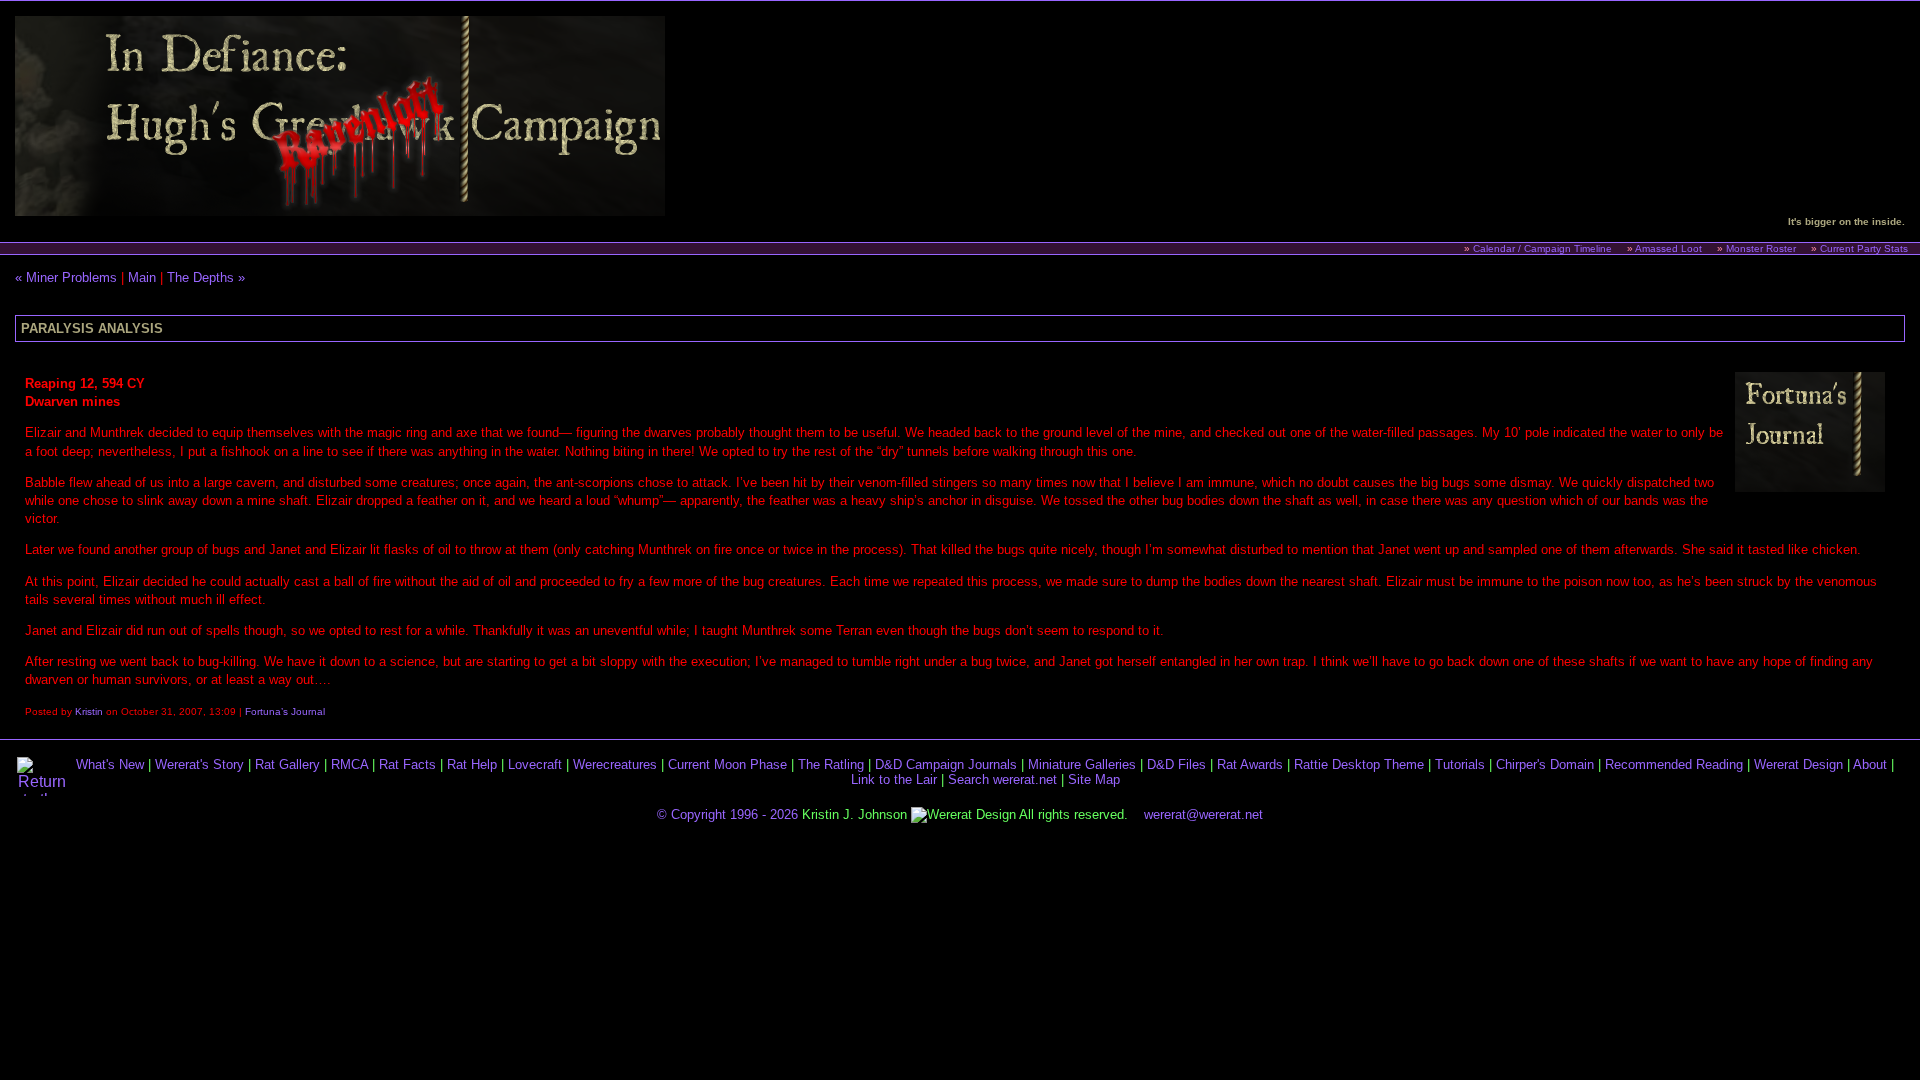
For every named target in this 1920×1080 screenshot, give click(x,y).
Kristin (89, 711)
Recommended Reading (1674, 764)
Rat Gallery (287, 764)
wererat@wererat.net (1203, 814)
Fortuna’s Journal (285, 711)
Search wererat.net (1002, 779)
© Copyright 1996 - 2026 (727, 814)
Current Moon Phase (727, 764)
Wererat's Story (199, 764)
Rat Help (472, 764)
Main (142, 277)
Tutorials (1460, 764)
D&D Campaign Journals (946, 764)
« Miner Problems (66, 277)
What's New (110, 764)
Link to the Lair (894, 779)
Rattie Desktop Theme (1359, 764)
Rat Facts (407, 764)
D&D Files (1176, 764)
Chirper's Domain (1545, 764)
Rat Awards (1250, 764)
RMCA (349, 764)
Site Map (1094, 779)
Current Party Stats (1864, 248)
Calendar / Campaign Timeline (1542, 248)
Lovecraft (535, 764)
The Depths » (206, 277)
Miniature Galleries (1082, 764)
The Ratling (831, 764)
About (1870, 764)
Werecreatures (615, 764)
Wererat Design (1798, 764)
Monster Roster (1761, 248)
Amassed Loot (1668, 248)
